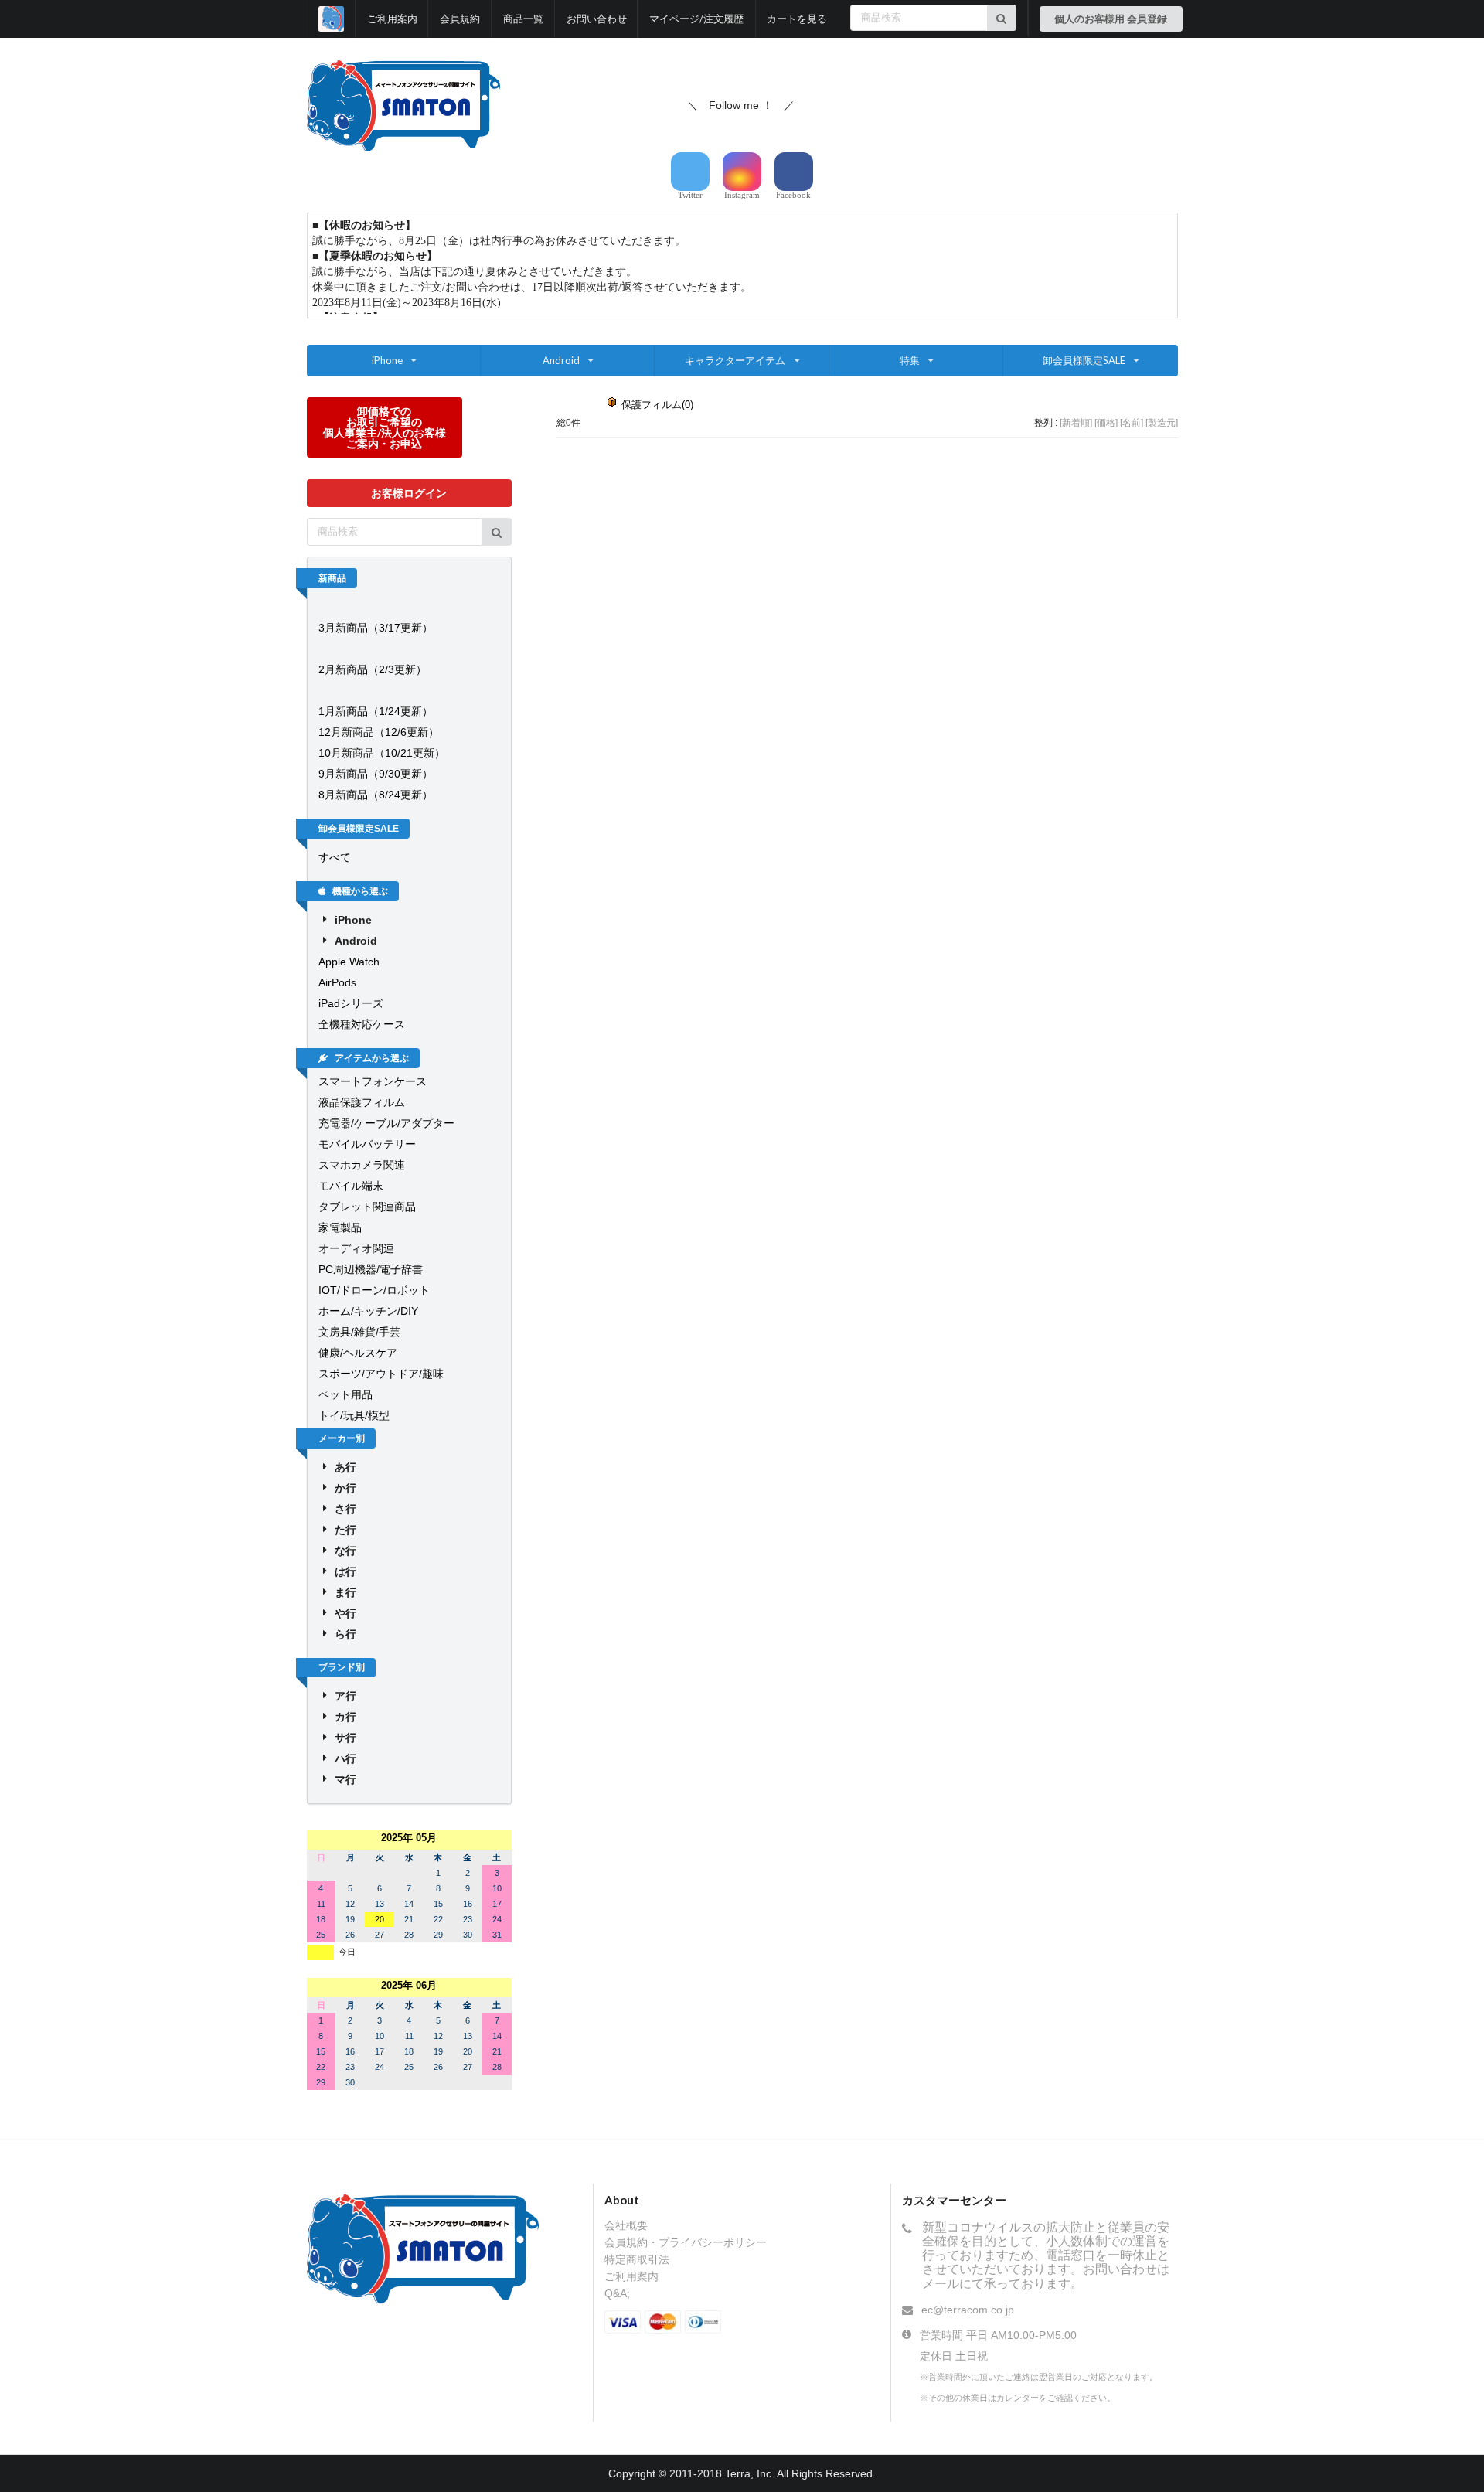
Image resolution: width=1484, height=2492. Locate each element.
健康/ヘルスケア (358, 1353)
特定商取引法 (637, 2259)
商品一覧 (523, 19)
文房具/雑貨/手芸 (359, 1332)
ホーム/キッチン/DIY (368, 1311)
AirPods (337, 982)
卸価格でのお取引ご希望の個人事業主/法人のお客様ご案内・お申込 (385, 427)
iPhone (387, 360)
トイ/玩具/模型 (354, 1415)
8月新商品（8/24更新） (376, 795)
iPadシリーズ (351, 1003)
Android (561, 360)
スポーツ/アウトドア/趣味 (381, 1374)
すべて (335, 857)
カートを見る (797, 19)
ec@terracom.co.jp (968, 2310)
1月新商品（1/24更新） (376, 711)
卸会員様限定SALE (1084, 360)
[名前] (1132, 423)
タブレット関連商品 (367, 1207)
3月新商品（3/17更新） (376, 628)
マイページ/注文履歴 (696, 19)
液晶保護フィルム (362, 1102)
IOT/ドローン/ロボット (374, 1290)
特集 (910, 360)
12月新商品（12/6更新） (379, 732)
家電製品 (340, 1227)
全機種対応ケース (362, 1024)
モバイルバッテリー (367, 1144)
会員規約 (460, 19)
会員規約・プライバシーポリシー (686, 2242)
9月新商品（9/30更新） (376, 774)
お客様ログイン (409, 493)
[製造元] (1162, 423)
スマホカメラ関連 (362, 1165)
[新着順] (1076, 423)
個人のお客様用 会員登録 (1111, 19)
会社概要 (626, 2225)
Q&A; (617, 2293)
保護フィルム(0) (657, 405)
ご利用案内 (392, 19)
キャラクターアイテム (735, 360)
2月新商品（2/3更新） (373, 669)
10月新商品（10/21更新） (382, 753)
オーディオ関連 (356, 1248)
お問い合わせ (597, 19)
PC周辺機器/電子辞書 (371, 1269)
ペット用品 (345, 1394)
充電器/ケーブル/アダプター (386, 1123)
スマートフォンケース (373, 1081)
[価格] (1106, 423)
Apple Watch (349, 962)
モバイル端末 (351, 1186)
